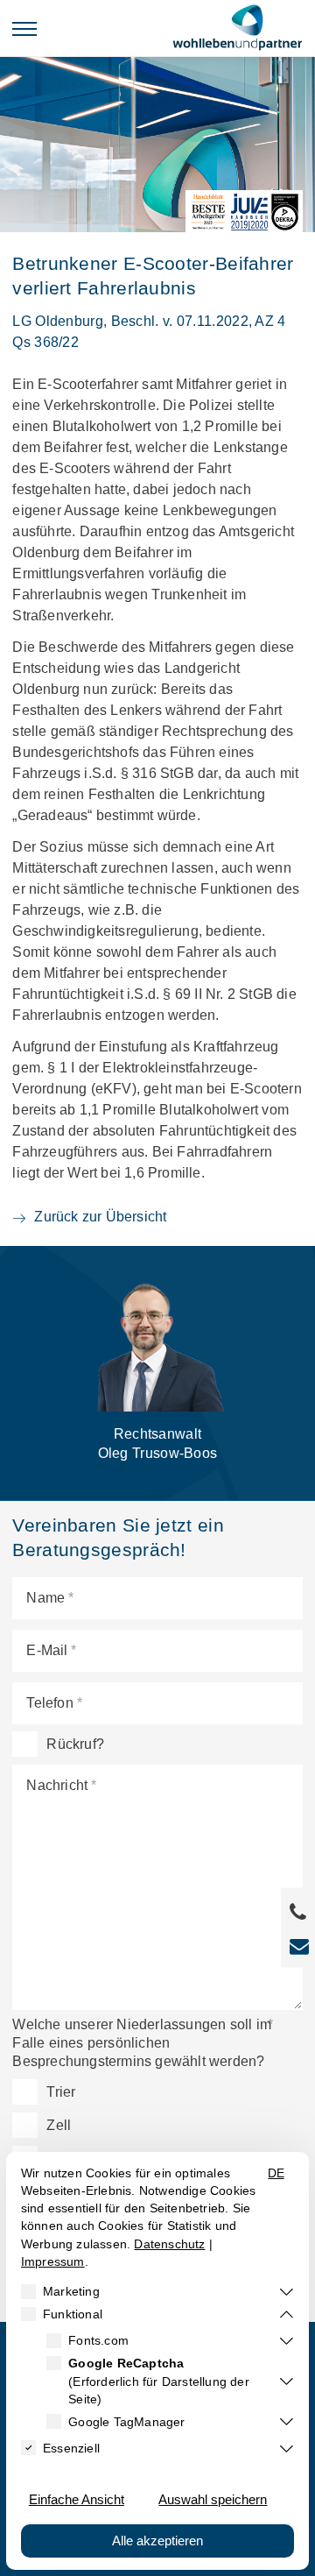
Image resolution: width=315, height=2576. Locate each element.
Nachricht (57, 1785)
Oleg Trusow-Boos (158, 1444)
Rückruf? (75, 1744)
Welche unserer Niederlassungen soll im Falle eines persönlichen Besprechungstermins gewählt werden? (142, 2043)
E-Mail (47, 1650)
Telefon (49, 1703)
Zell (59, 2125)
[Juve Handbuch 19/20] (250, 212)
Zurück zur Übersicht (100, 1217)
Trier (61, 2092)
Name (45, 1598)
